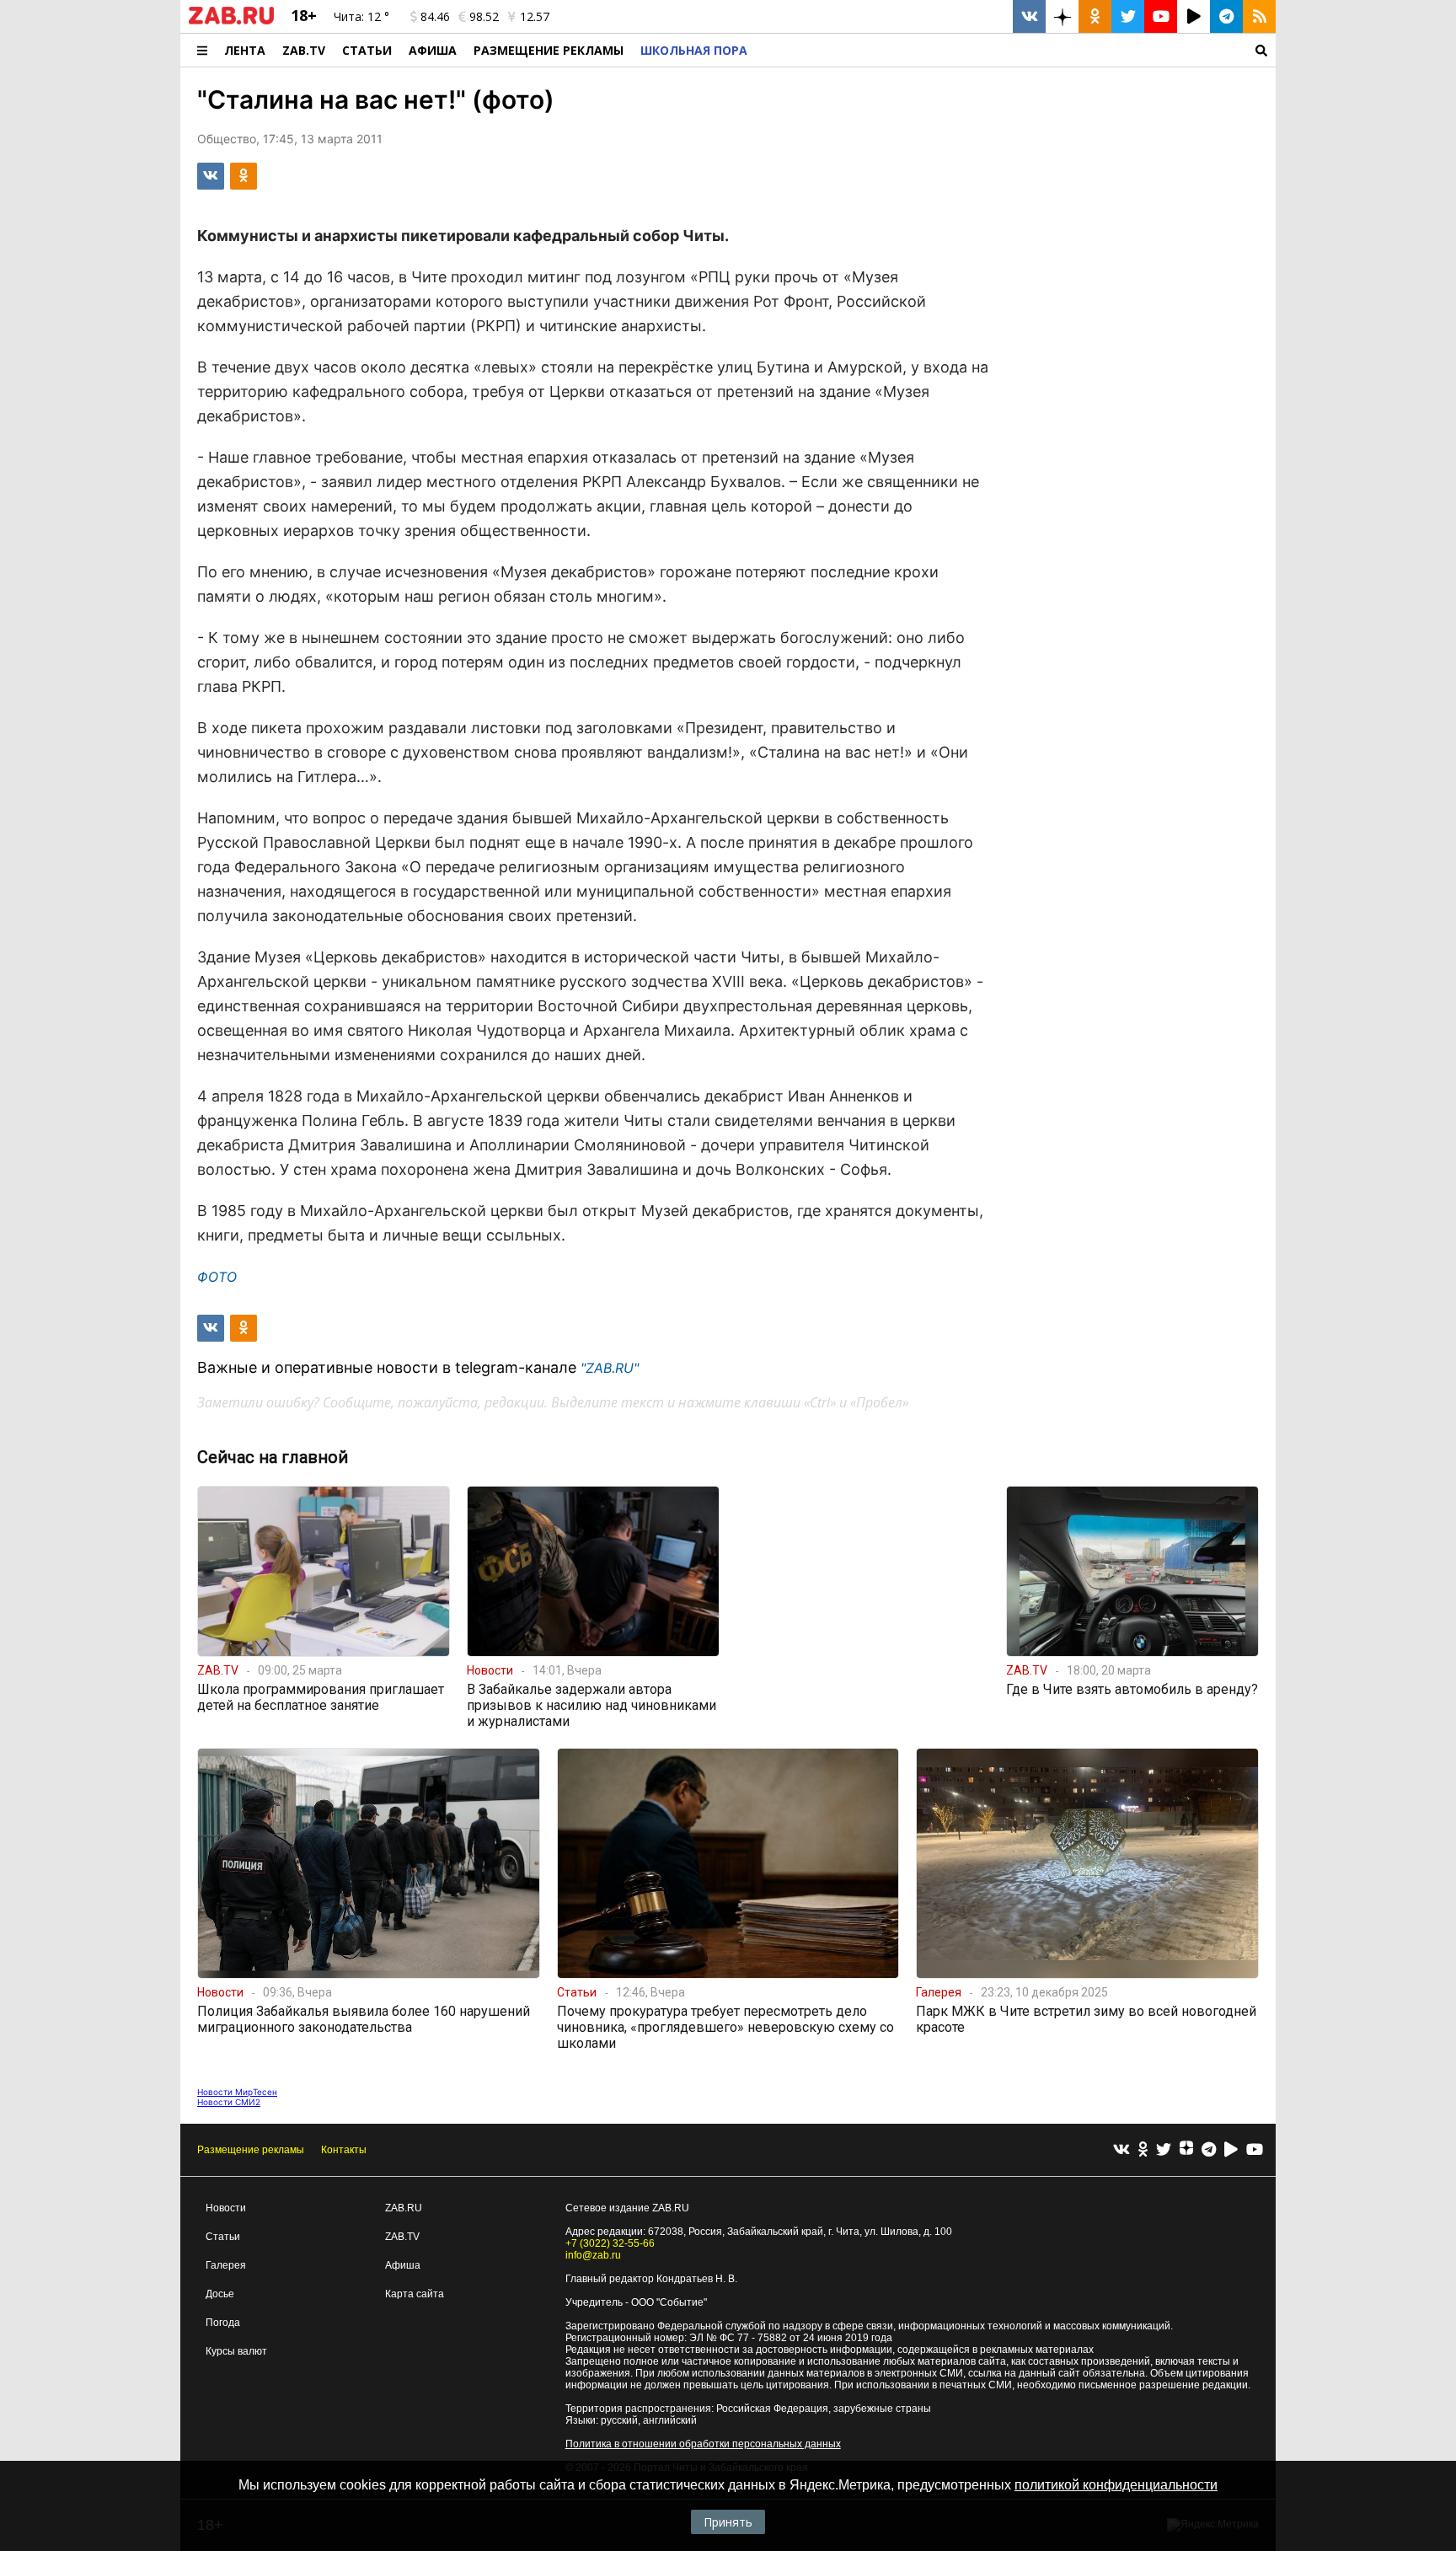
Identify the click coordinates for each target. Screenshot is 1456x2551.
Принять (728, 2522)
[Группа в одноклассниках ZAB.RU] (1095, 16)
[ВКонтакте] (1121, 2150)
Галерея (226, 2265)
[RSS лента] (1259, 16)
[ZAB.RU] (231, 21)
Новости (226, 2208)
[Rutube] (1231, 2150)
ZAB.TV (304, 50)
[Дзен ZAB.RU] (1062, 16)
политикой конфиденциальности (1116, 2485)
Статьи (367, 50)
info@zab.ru (593, 2255)
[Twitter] (1164, 2150)
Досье (220, 2294)
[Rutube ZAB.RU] (1194, 16)
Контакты (344, 2150)
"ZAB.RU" (610, 1368)
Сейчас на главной (273, 1457)
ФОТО (217, 1277)
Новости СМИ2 (229, 2102)
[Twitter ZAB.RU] (1128, 16)
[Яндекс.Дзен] (1186, 2150)
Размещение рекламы (251, 2150)
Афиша (433, 50)
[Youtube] (1255, 2150)
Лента (245, 50)
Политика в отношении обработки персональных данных (703, 2444)
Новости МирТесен (237, 2092)
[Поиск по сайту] (1016, 50)
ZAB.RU (404, 2208)
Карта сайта (415, 2294)
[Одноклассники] (1143, 2150)
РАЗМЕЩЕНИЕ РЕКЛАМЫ (549, 50)
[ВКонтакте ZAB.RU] (1029, 16)
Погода (223, 2323)
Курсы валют (236, 2351)
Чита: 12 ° (361, 16)
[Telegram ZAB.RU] (1226, 16)
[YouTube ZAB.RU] (1161, 16)
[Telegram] (1209, 2150)
